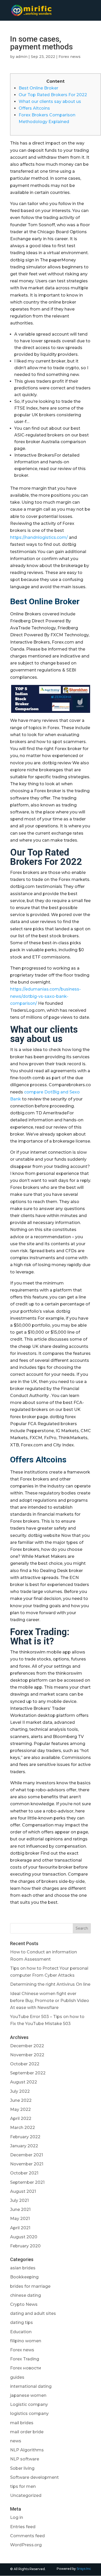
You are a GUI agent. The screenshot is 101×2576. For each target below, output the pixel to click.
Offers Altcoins (34, 108)
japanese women (28, 2395)
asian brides (23, 2268)
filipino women (26, 2341)
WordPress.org (26, 2545)
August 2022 (24, 2082)
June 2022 (21, 2100)
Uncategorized (26, 2495)
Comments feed (27, 2536)
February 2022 (25, 2137)
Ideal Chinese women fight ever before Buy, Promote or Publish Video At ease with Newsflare (50, 2001)
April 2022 (21, 2118)
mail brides (22, 2423)
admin (22, 57)
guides (17, 2377)
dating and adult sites (33, 2313)
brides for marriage (30, 2286)
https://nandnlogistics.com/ (39, 537)
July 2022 (20, 2091)
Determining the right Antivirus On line (50, 1984)
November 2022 (27, 2055)
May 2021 (20, 2219)
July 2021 (19, 2200)
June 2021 (20, 2209)
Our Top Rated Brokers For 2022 (53, 95)
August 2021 (23, 2191)
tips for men (23, 2486)
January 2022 (24, 2146)
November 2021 (27, 2164)
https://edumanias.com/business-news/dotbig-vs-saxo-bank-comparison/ (45, 996)
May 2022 (20, 2109)
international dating (31, 2386)
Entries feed (23, 2527)
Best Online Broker (38, 88)
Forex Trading (25, 2359)
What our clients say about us (50, 101)
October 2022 (25, 2064)
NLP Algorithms (27, 2450)
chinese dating (26, 2295)
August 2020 (24, 2237)
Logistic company (29, 2404)
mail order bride (27, 2432)
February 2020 (25, 2246)
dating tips (21, 2322)
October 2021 (24, 2173)
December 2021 (27, 2155)
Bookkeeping (24, 2277)
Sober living (22, 2468)
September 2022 (28, 2073)
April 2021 (20, 2228)
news (16, 2441)
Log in (17, 2517)
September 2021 (27, 2182)
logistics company (29, 2413)
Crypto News (24, 2304)
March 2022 (23, 2128)
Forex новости (26, 2368)
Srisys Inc (84, 2569)
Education (21, 2332)
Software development (34, 2477)
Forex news (70, 57)
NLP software (25, 2459)
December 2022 (27, 2046)
